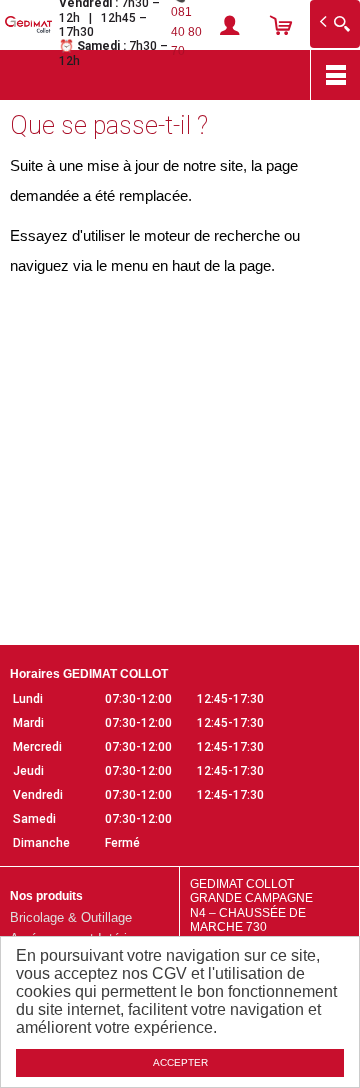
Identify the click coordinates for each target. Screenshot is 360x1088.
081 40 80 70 (186, 31)
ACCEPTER (180, 1062)
